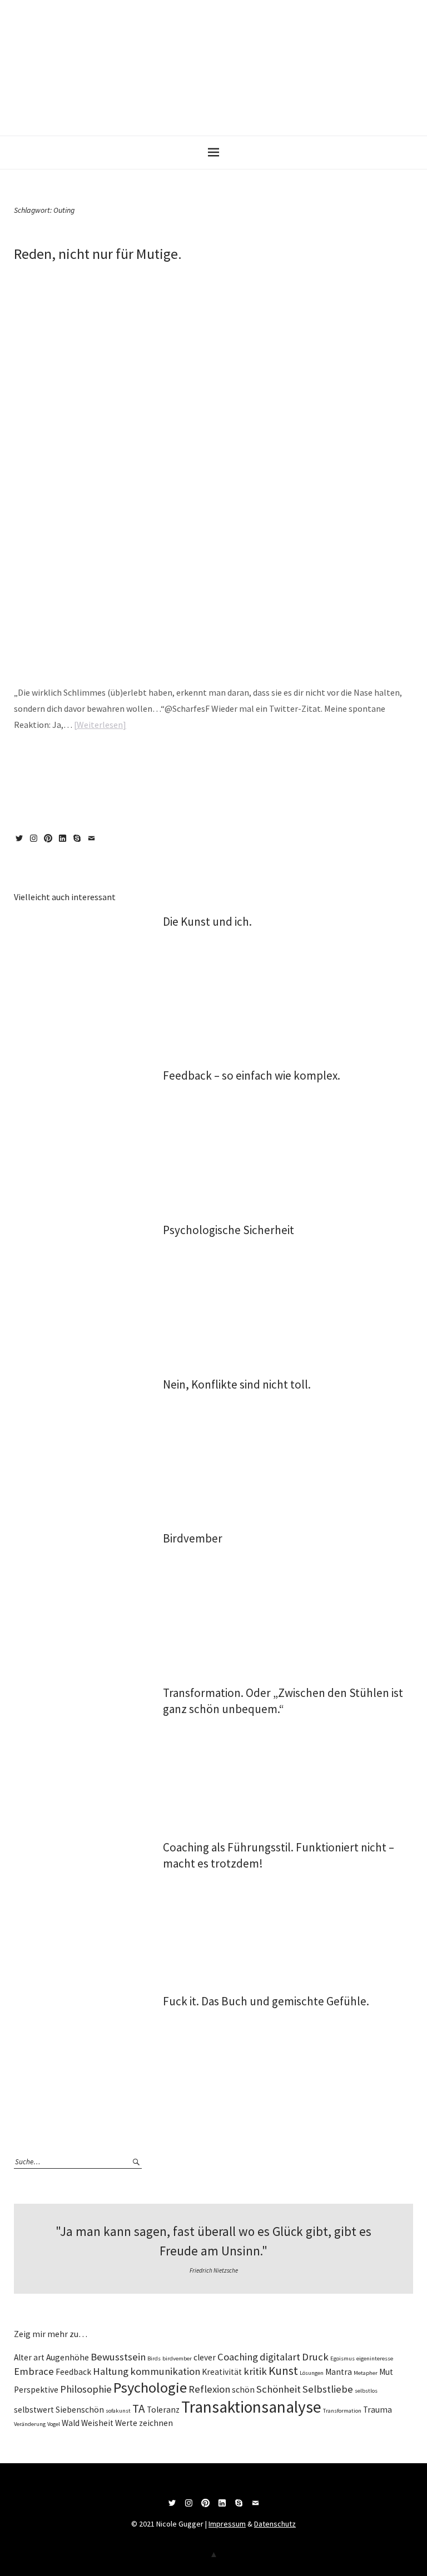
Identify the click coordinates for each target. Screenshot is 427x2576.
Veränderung (30, 2424)
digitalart (280, 2357)
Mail (93, 842)
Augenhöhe (68, 2357)
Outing (182, 760)
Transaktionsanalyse (251, 2407)
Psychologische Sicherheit (229, 1230)
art (39, 2357)
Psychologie (150, 2387)
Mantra (339, 2372)
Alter (23, 2357)
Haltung (111, 2371)
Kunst (283, 2371)
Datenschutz (275, 2524)
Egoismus (342, 2358)
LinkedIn (64, 842)
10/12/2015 (27, 273)
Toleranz (163, 2410)
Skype (79, 842)
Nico (61, 273)
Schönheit (279, 2389)
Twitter (21, 842)
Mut (135, 760)
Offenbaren (157, 760)
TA (139, 2408)
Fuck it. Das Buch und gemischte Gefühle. (266, 2001)
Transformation (342, 2411)
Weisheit (97, 2423)
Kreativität (222, 2372)
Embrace (34, 2371)
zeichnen (156, 2423)
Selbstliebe (328, 2389)
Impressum (227, 2524)
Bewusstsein (118, 2357)
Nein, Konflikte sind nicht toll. (237, 1384)
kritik (255, 2371)
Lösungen (312, 2373)
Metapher (366, 2373)
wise (71, 760)
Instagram (36, 842)
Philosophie (86, 2389)
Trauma (222, 760)
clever (205, 2357)
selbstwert (34, 2410)
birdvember (177, 2358)
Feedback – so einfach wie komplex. (252, 1075)
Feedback (73, 2372)
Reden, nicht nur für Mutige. (98, 254)
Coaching (238, 2357)
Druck (315, 2357)
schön (243, 2390)
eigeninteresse (375, 2358)
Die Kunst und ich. (207, 922)
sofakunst (118, 2411)
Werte (126, 2423)
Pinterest (50, 842)
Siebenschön (80, 2410)
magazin (51, 760)
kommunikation (165, 2371)
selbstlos (366, 2391)
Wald (71, 2423)
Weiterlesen (100, 725)
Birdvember (193, 1538)
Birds (154, 2358)
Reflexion (209, 2389)
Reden (202, 760)
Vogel (54, 2424)
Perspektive (36, 2390)
